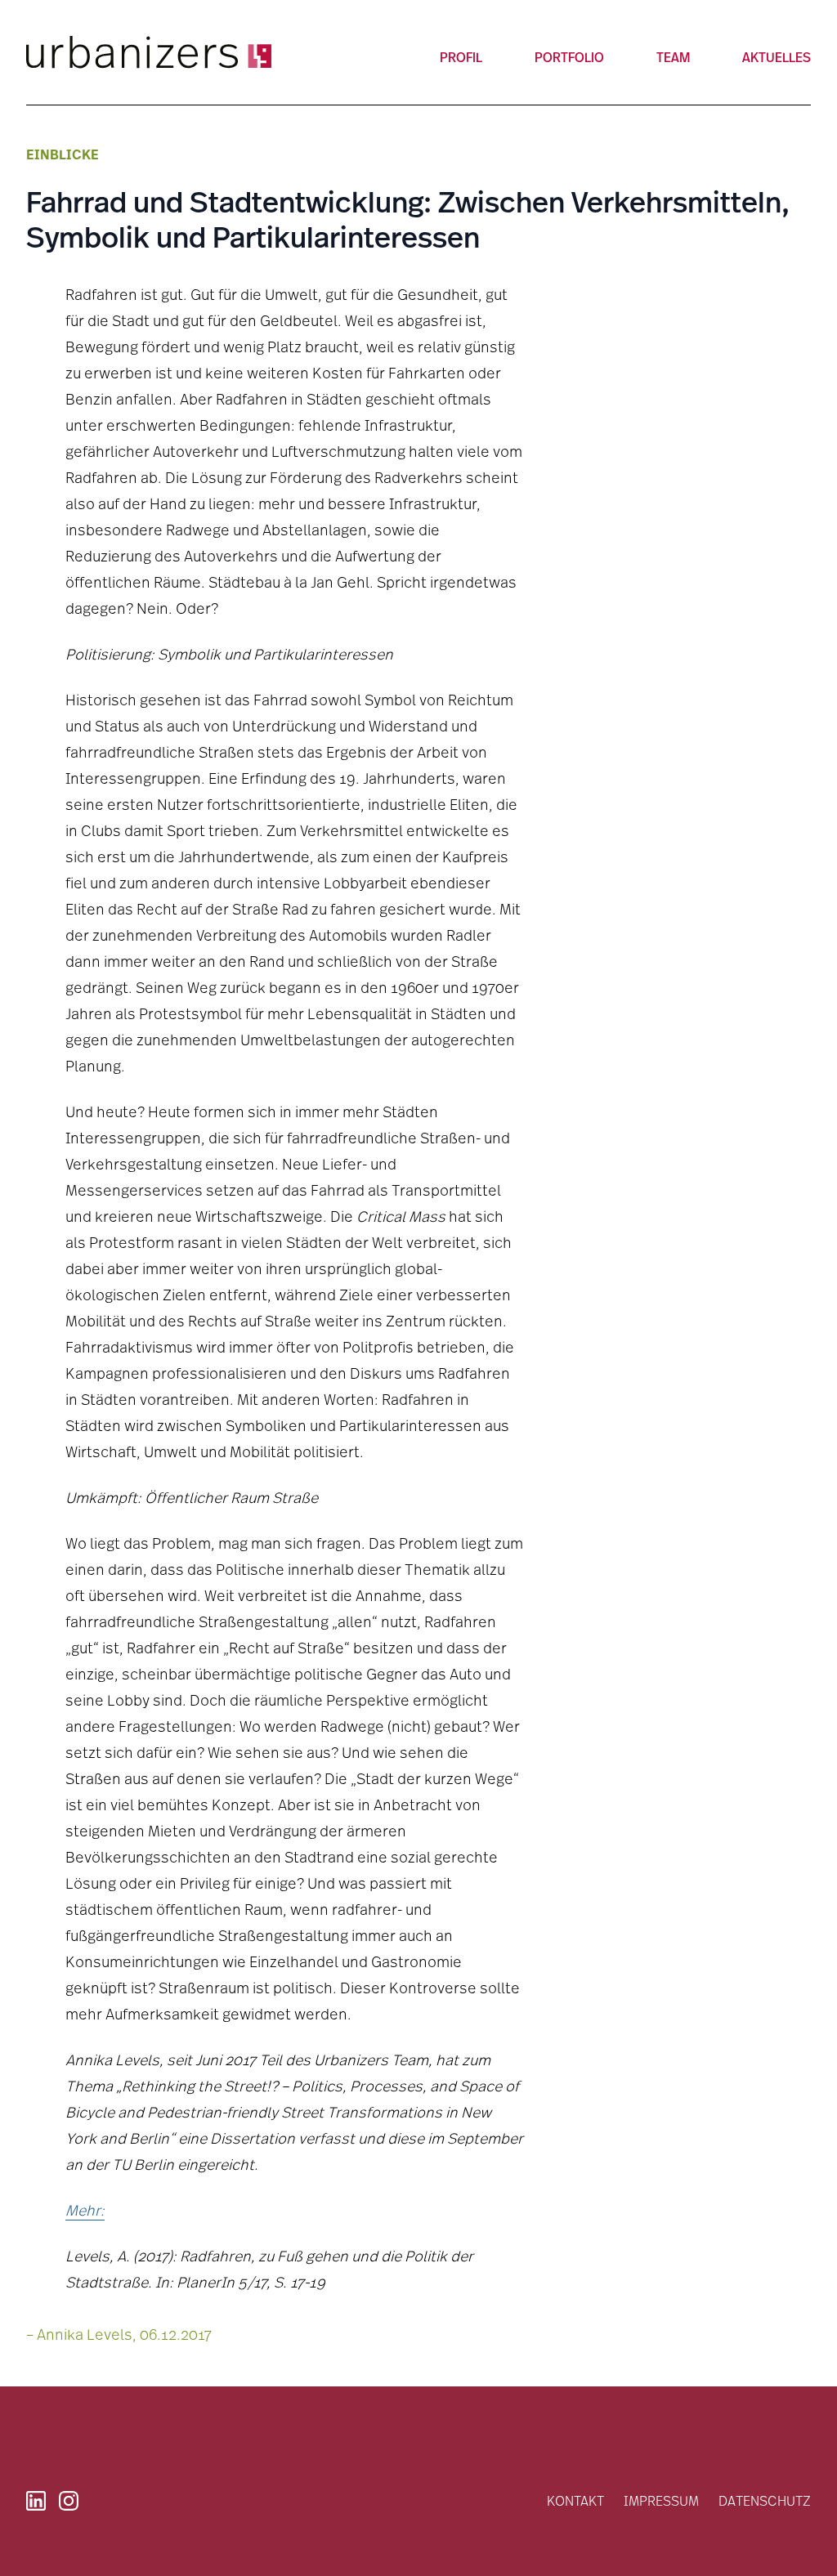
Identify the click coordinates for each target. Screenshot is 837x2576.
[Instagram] (69, 2501)
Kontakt (575, 2500)
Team (673, 57)
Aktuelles (777, 57)
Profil (461, 57)
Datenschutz (765, 2500)
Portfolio (569, 57)
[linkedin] (36, 2501)
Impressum (661, 2500)
